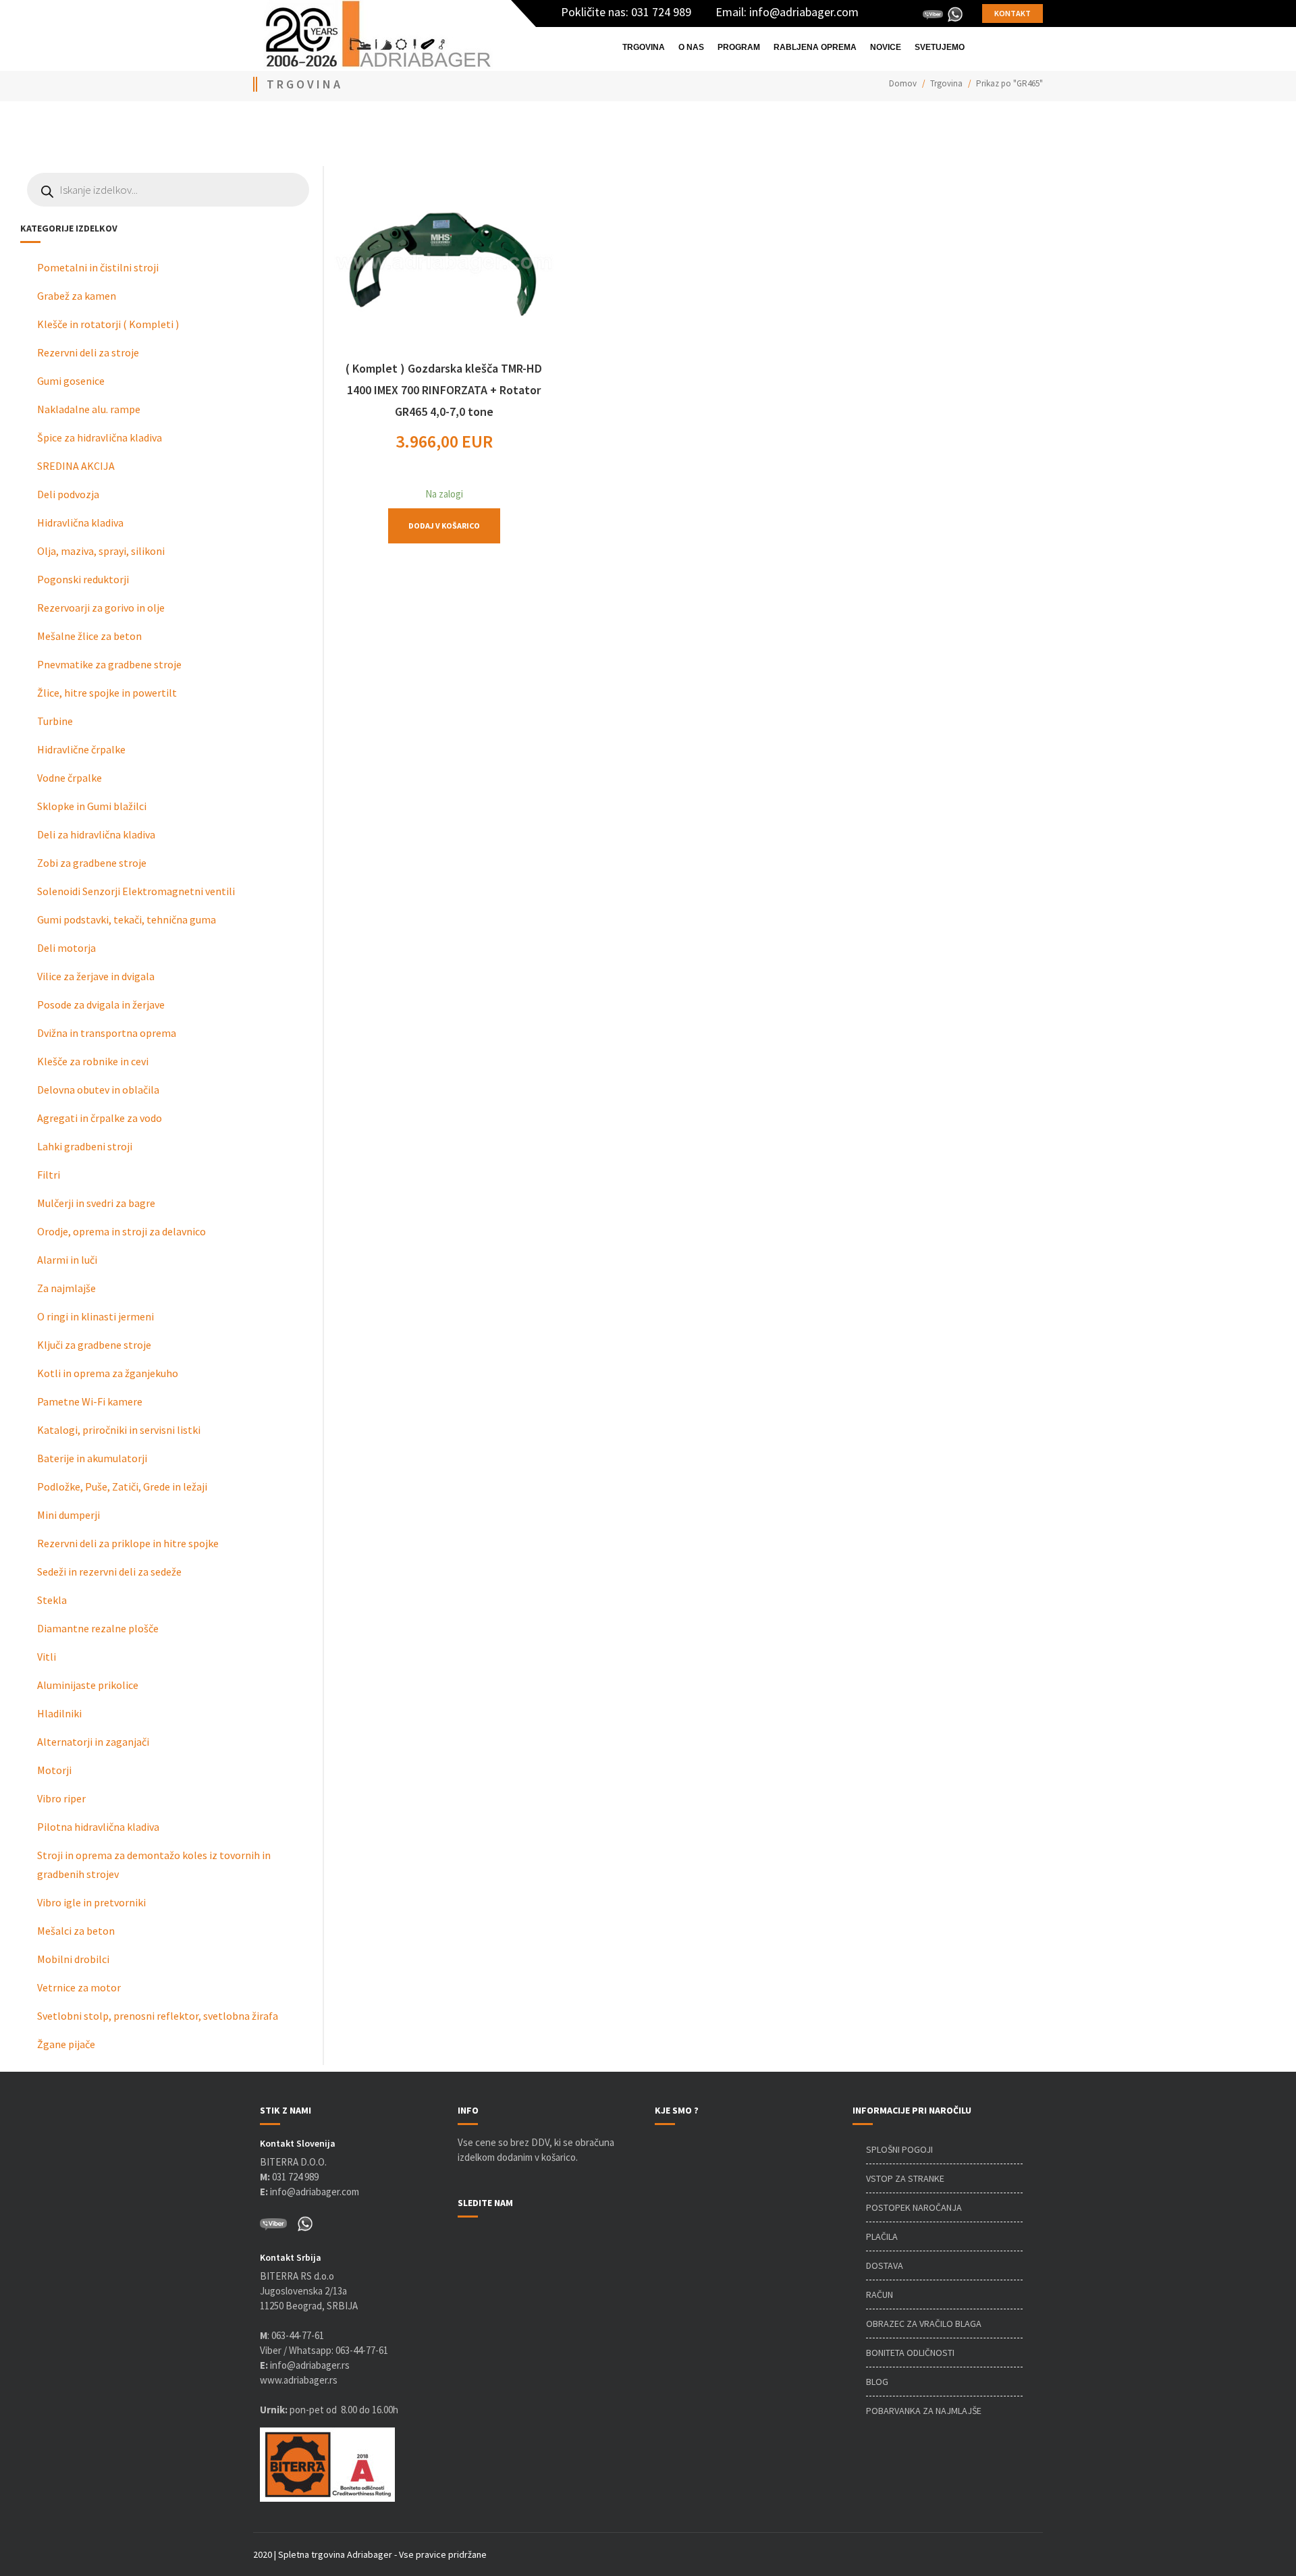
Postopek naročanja (914, 2207)
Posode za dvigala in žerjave (101, 1004)
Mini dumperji (69, 1515)
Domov (903, 83)
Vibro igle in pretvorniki (91, 1902)
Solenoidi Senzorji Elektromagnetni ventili (136, 891)
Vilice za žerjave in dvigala (96, 976)
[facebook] (872, 14)
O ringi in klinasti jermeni (96, 1316)
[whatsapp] (955, 14)
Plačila (882, 2236)
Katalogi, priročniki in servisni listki (119, 1430)
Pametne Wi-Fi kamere (90, 1401)
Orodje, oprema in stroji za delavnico (122, 1231)
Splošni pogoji (899, 2149)
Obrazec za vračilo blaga (924, 2324)
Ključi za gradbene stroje (94, 1345)
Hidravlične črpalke (81, 749)
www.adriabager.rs (299, 2380)
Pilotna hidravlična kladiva (98, 1827)
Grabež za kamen (77, 296)
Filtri (49, 1175)
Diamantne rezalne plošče (98, 1628)
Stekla (52, 1600)
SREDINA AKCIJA (76, 466)
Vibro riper (61, 1798)
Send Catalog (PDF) (253, 132)
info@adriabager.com (804, 12)
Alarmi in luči (67, 1260)
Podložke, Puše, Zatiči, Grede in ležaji (122, 1486)
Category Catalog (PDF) (422, 132)
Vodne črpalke (70, 778)
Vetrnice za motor (79, 1987)
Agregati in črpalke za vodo (100, 1118)
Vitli (47, 1657)
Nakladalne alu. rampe (89, 409)
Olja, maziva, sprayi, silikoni (101, 551)
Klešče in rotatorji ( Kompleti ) (108, 324)
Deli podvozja (68, 494)
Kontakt (1013, 13)
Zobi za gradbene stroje (92, 863)
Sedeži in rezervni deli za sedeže (109, 1572)
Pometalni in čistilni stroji (98, 267)
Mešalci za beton (76, 1931)
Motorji (54, 1770)
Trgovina (946, 83)
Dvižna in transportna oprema (107, 1033)
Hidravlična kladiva (80, 522)
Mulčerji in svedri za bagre (96, 1203)
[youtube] (892, 14)
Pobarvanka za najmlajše (924, 2411)
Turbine (55, 721)
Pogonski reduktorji (83, 579)
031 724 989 (661, 12)
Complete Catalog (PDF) (83, 132)
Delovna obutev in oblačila (98, 1090)
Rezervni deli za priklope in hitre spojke (128, 1543)
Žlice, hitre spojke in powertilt (107, 693)
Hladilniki (59, 1713)
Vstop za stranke (905, 2178)
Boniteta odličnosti (910, 2353)
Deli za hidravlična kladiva (96, 834)
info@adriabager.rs (305, 2365)
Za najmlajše (66, 1288)
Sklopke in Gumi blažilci (92, 806)
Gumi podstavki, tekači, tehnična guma (127, 919)
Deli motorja (66, 948)
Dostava (885, 2265)
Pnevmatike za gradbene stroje (109, 664)
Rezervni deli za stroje (88, 352)
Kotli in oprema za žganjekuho (108, 1373)
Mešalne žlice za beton (89, 636)
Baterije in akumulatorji (92, 1458)
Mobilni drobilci (73, 1959)
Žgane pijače (66, 2044)
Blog (877, 2382)
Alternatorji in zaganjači (93, 1742)
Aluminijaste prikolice (88, 1685)
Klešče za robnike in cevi (93, 1061)
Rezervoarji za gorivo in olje (101, 608)
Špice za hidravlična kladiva (100, 437)
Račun (880, 2295)
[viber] (933, 14)
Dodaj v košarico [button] (444, 526)
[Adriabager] (379, 34)
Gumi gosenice (71, 381)
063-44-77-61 (298, 2335)
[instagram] (913, 14)
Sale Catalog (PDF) (588, 132)
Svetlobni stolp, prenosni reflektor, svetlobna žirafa (158, 2016)
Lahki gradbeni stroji (85, 1146)
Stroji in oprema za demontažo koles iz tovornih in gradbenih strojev (154, 1864)
